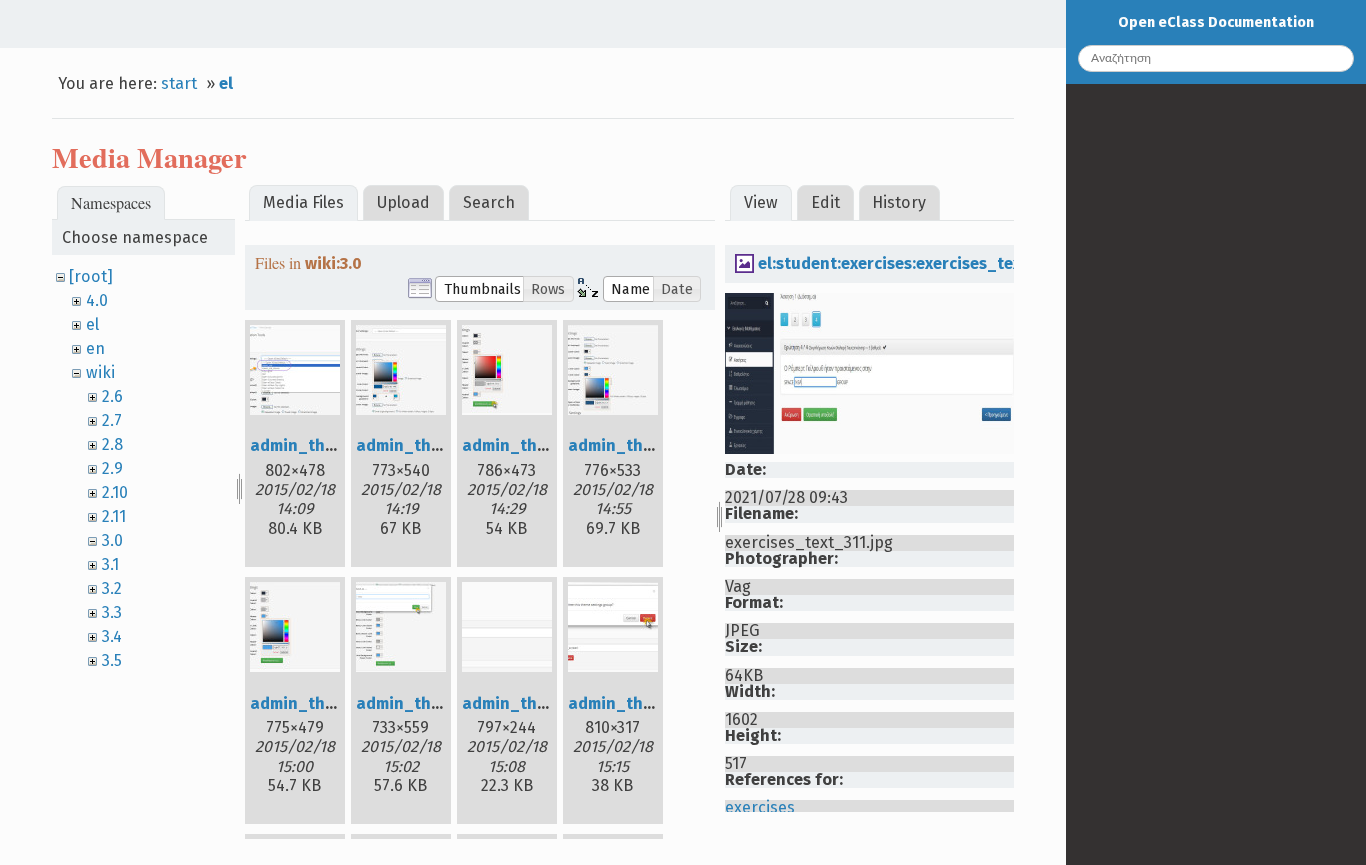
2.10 (115, 492)
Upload (403, 202)
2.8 (112, 444)
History (899, 202)
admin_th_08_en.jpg (649, 703)
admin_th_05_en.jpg (330, 703)
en (95, 348)
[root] (91, 276)
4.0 (97, 300)
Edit (825, 202)
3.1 (110, 564)
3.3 (112, 612)
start (179, 83)
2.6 (112, 396)
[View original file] (869, 448)
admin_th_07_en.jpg (541, 703)
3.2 (112, 588)
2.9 (112, 468)
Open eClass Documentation (1216, 22)
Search (489, 202)
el (226, 83)
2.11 (114, 516)
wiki (100, 372)
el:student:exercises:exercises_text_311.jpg (924, 263)
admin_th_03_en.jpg (542, 445)
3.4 (112, 636)
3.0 (112, 540)
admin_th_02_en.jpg (436, 445)
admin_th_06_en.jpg (437, 703)
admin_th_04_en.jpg (649, 445)
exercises (760, 807)
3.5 (112, 660)
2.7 (112, 420)
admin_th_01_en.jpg (330, 445)
